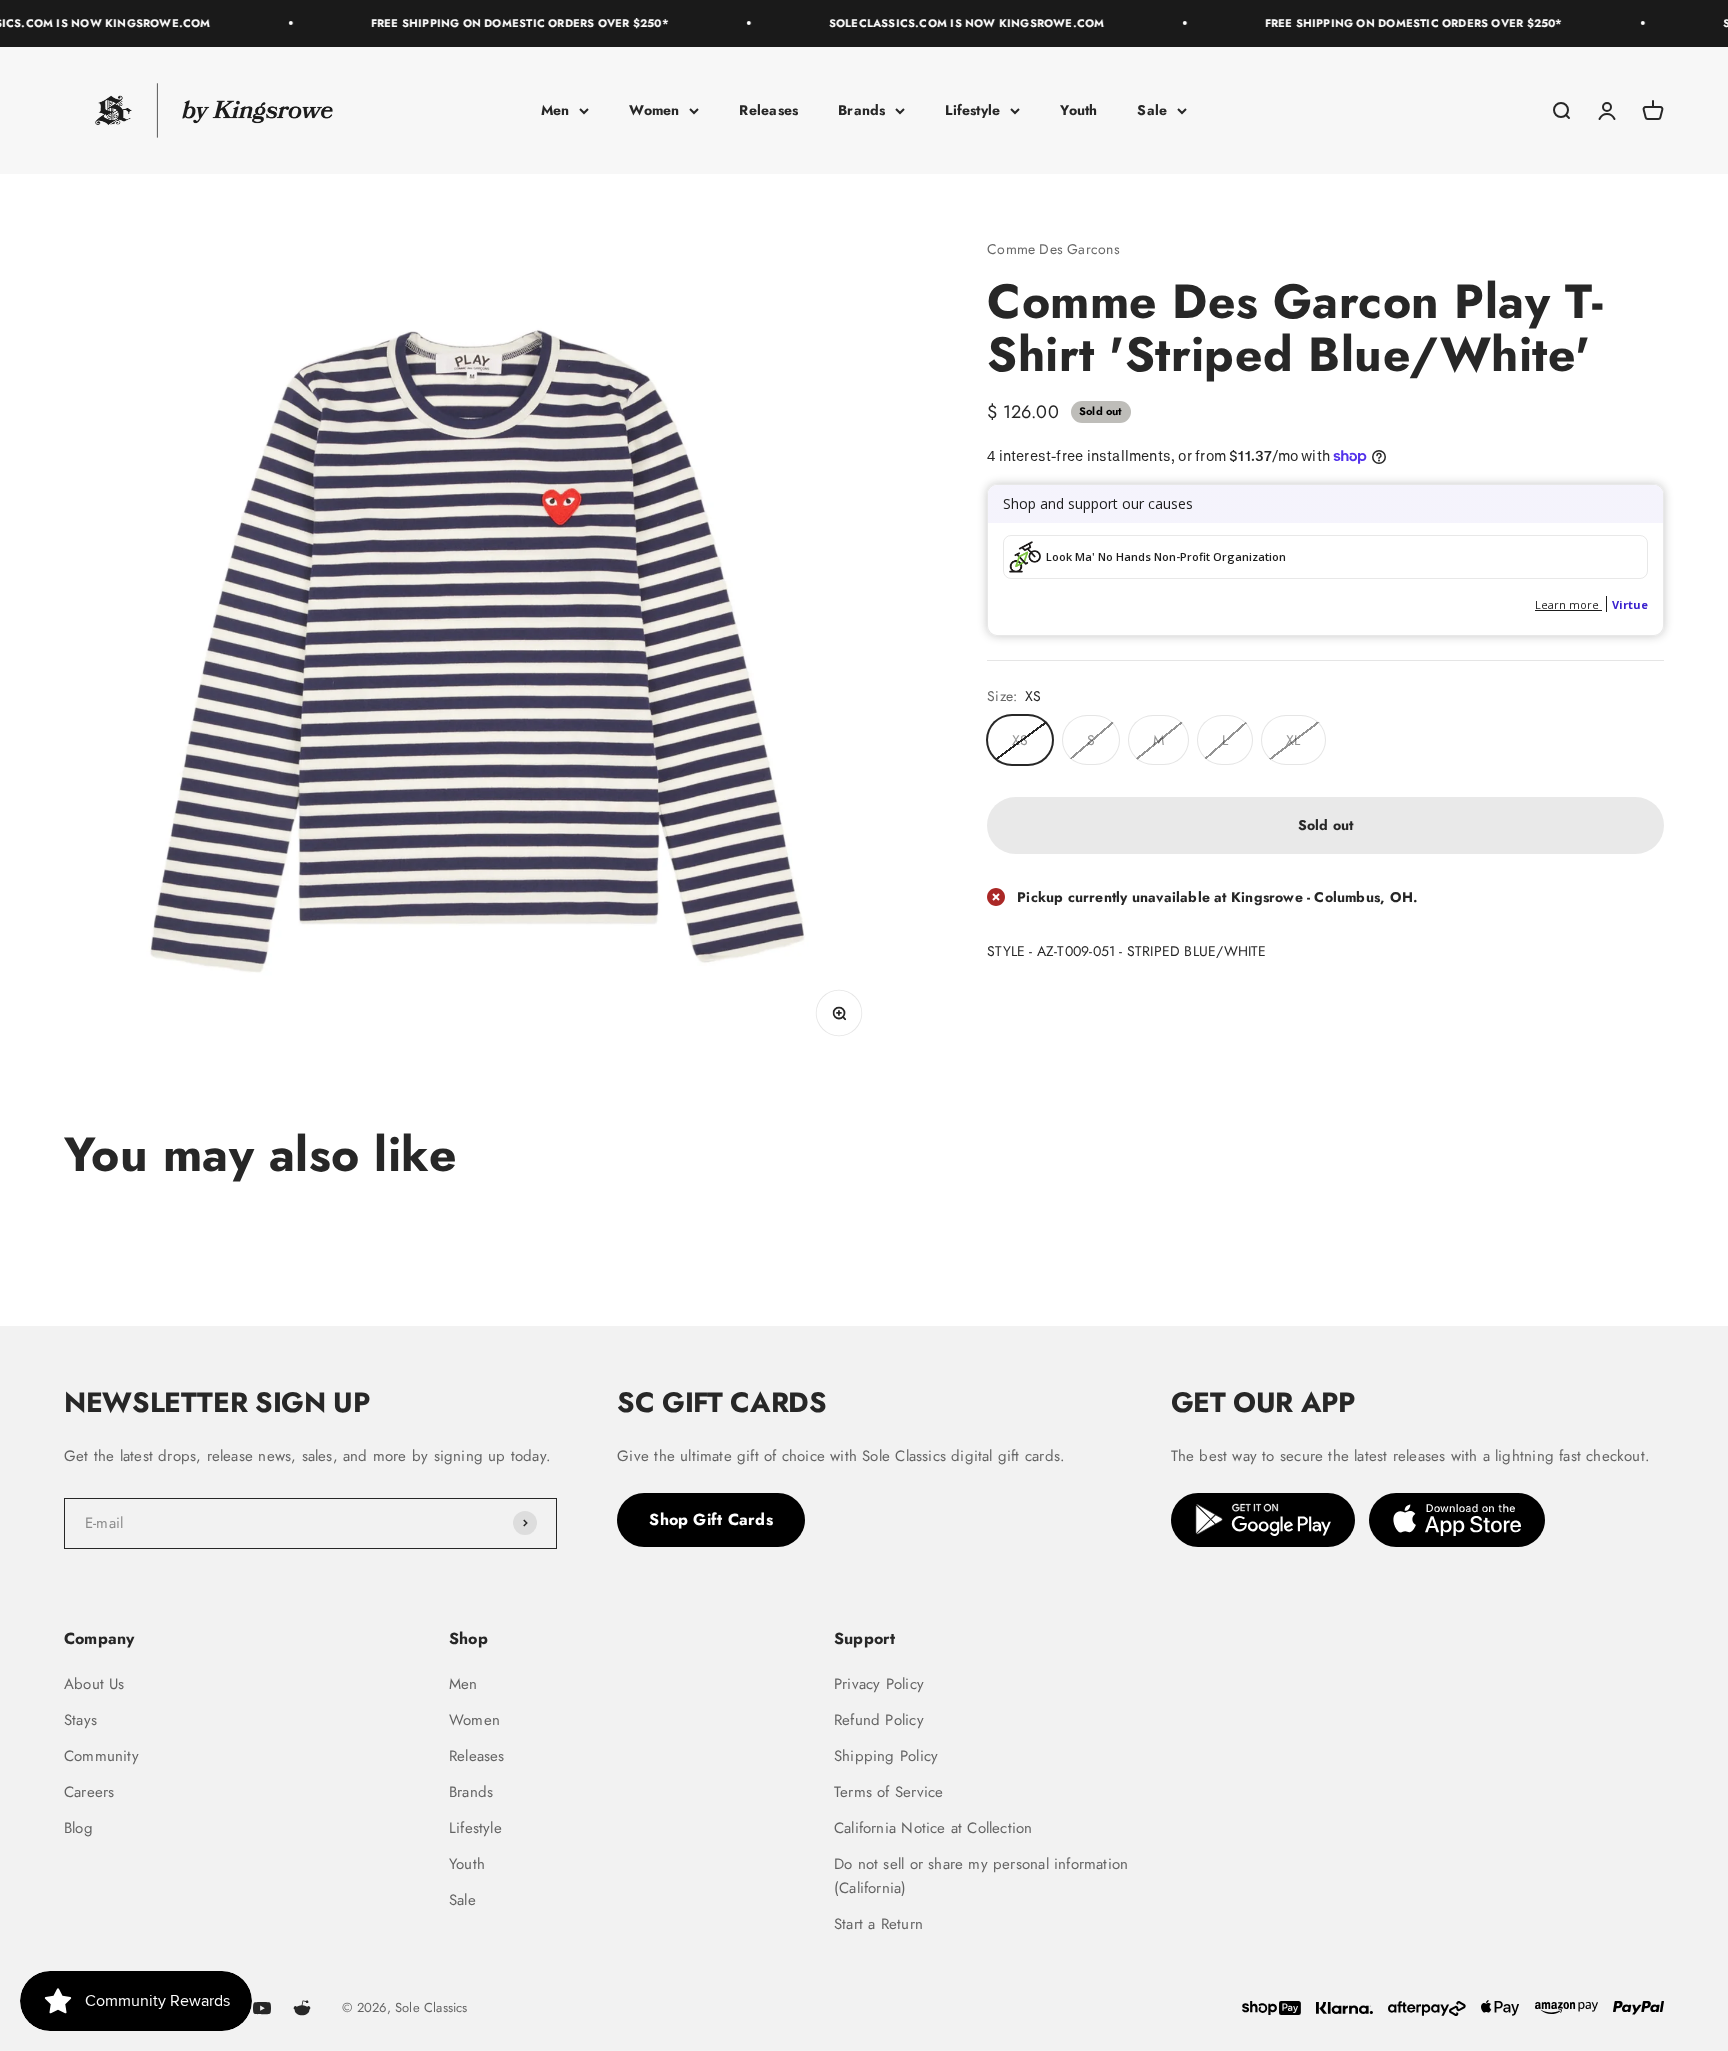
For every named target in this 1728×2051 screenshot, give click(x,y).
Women (654, 110)
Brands (861, 110)
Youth (1078, 110)
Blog (78, 1828)
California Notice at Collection (933, 1828)
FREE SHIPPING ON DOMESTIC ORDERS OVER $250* (488, 23)
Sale (1152, 110)
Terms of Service (888, 1792)
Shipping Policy (886, 1756)
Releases (768, 110)
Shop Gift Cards (711, 1519)
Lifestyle (972, 110)
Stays (80, 1720)
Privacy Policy (879, 1684)
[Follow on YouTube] (262, 2008)
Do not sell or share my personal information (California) (981, 1876)
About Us (94, 1684)
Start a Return (878, 1924)
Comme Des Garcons (1053, 249)
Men (555, 110)
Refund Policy (879, 1720)
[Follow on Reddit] (302, 2008)
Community (101, 1756)
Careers (89, 1792)
